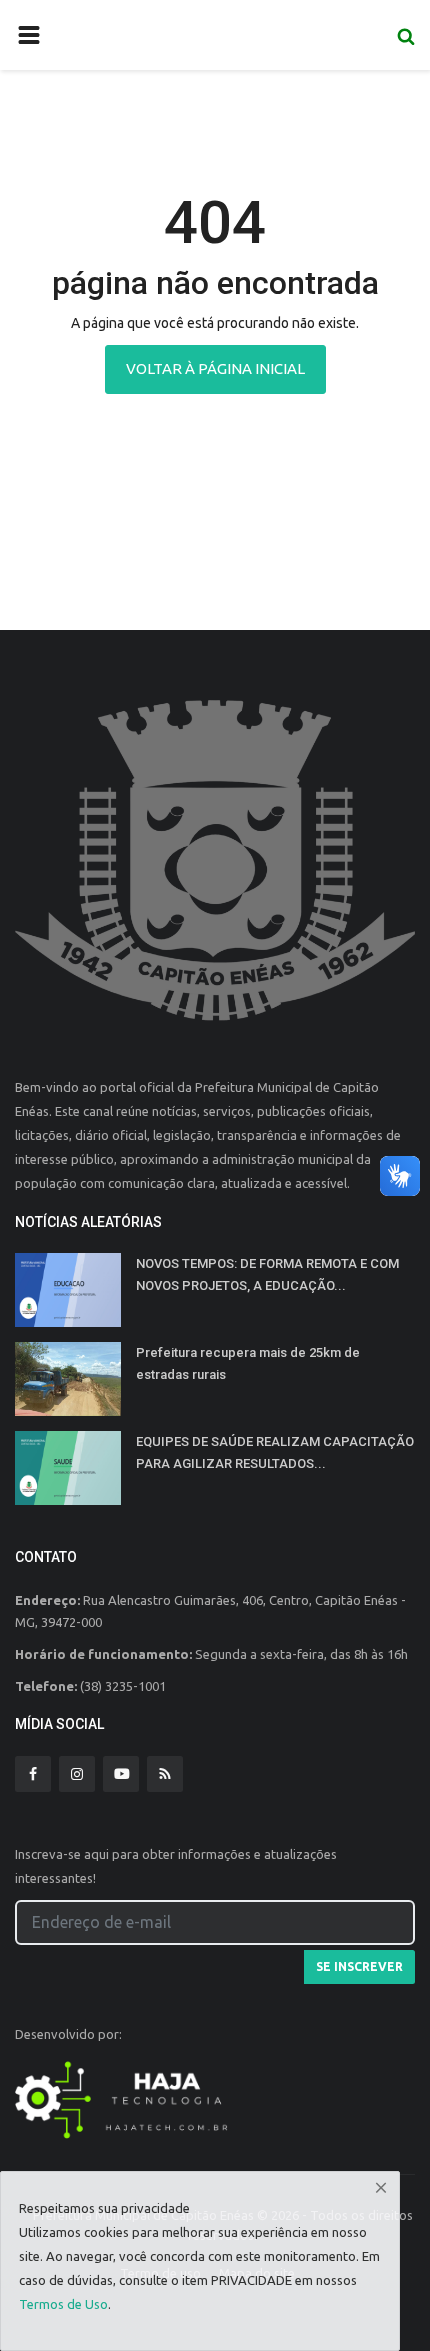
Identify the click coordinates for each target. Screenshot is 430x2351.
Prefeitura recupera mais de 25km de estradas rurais (248, 1363)
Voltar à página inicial (215, 368)
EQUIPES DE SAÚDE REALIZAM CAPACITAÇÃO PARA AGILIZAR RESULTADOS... (275, 1452)
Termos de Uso (63, 2304)
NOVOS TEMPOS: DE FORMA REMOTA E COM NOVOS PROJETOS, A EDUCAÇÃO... (267, 1274)
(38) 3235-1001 (123, 1686)
